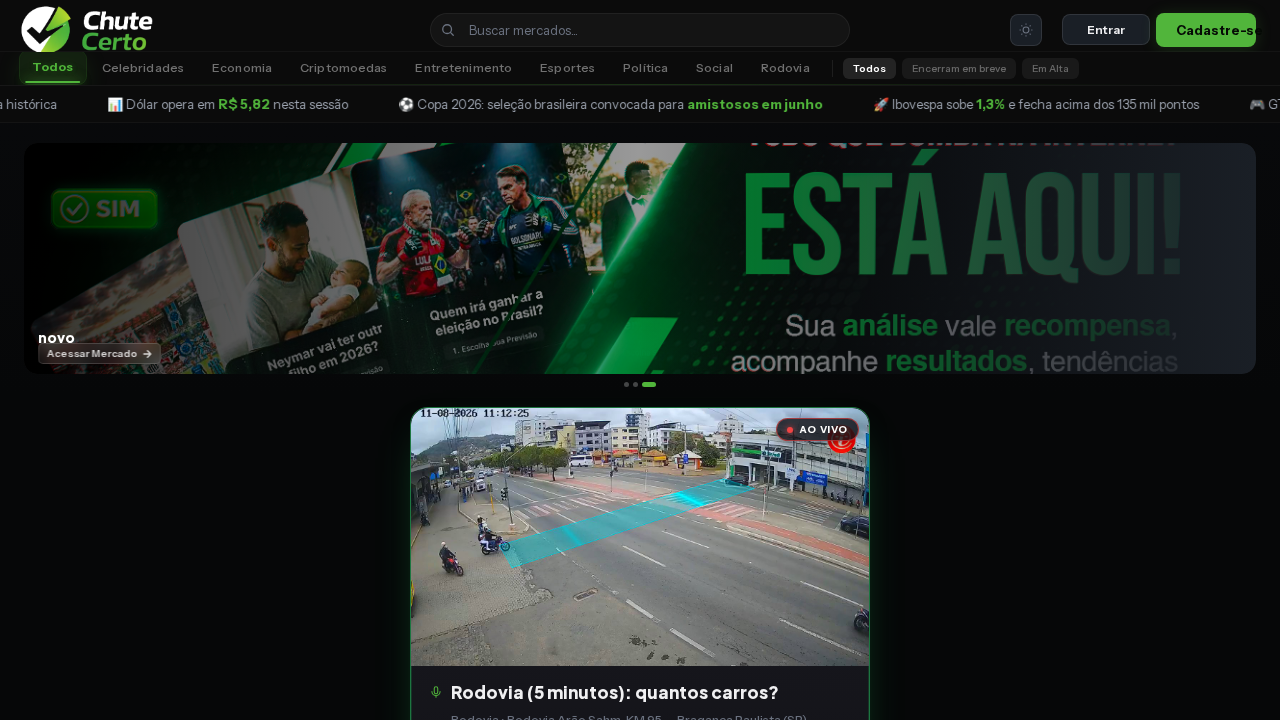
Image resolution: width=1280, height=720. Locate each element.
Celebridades (143, 67)
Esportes (567, 67)
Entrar (1105, 29)
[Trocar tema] (1026, 30)
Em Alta (1050, 68)
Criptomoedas (343, 67)
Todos (53, 66)
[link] (96, 30)
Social (714, 67)
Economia (242, 67)
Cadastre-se (1216, 30)
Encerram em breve (959, 68)
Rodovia (785, 67)
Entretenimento (463, 67)
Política (645, 67)
